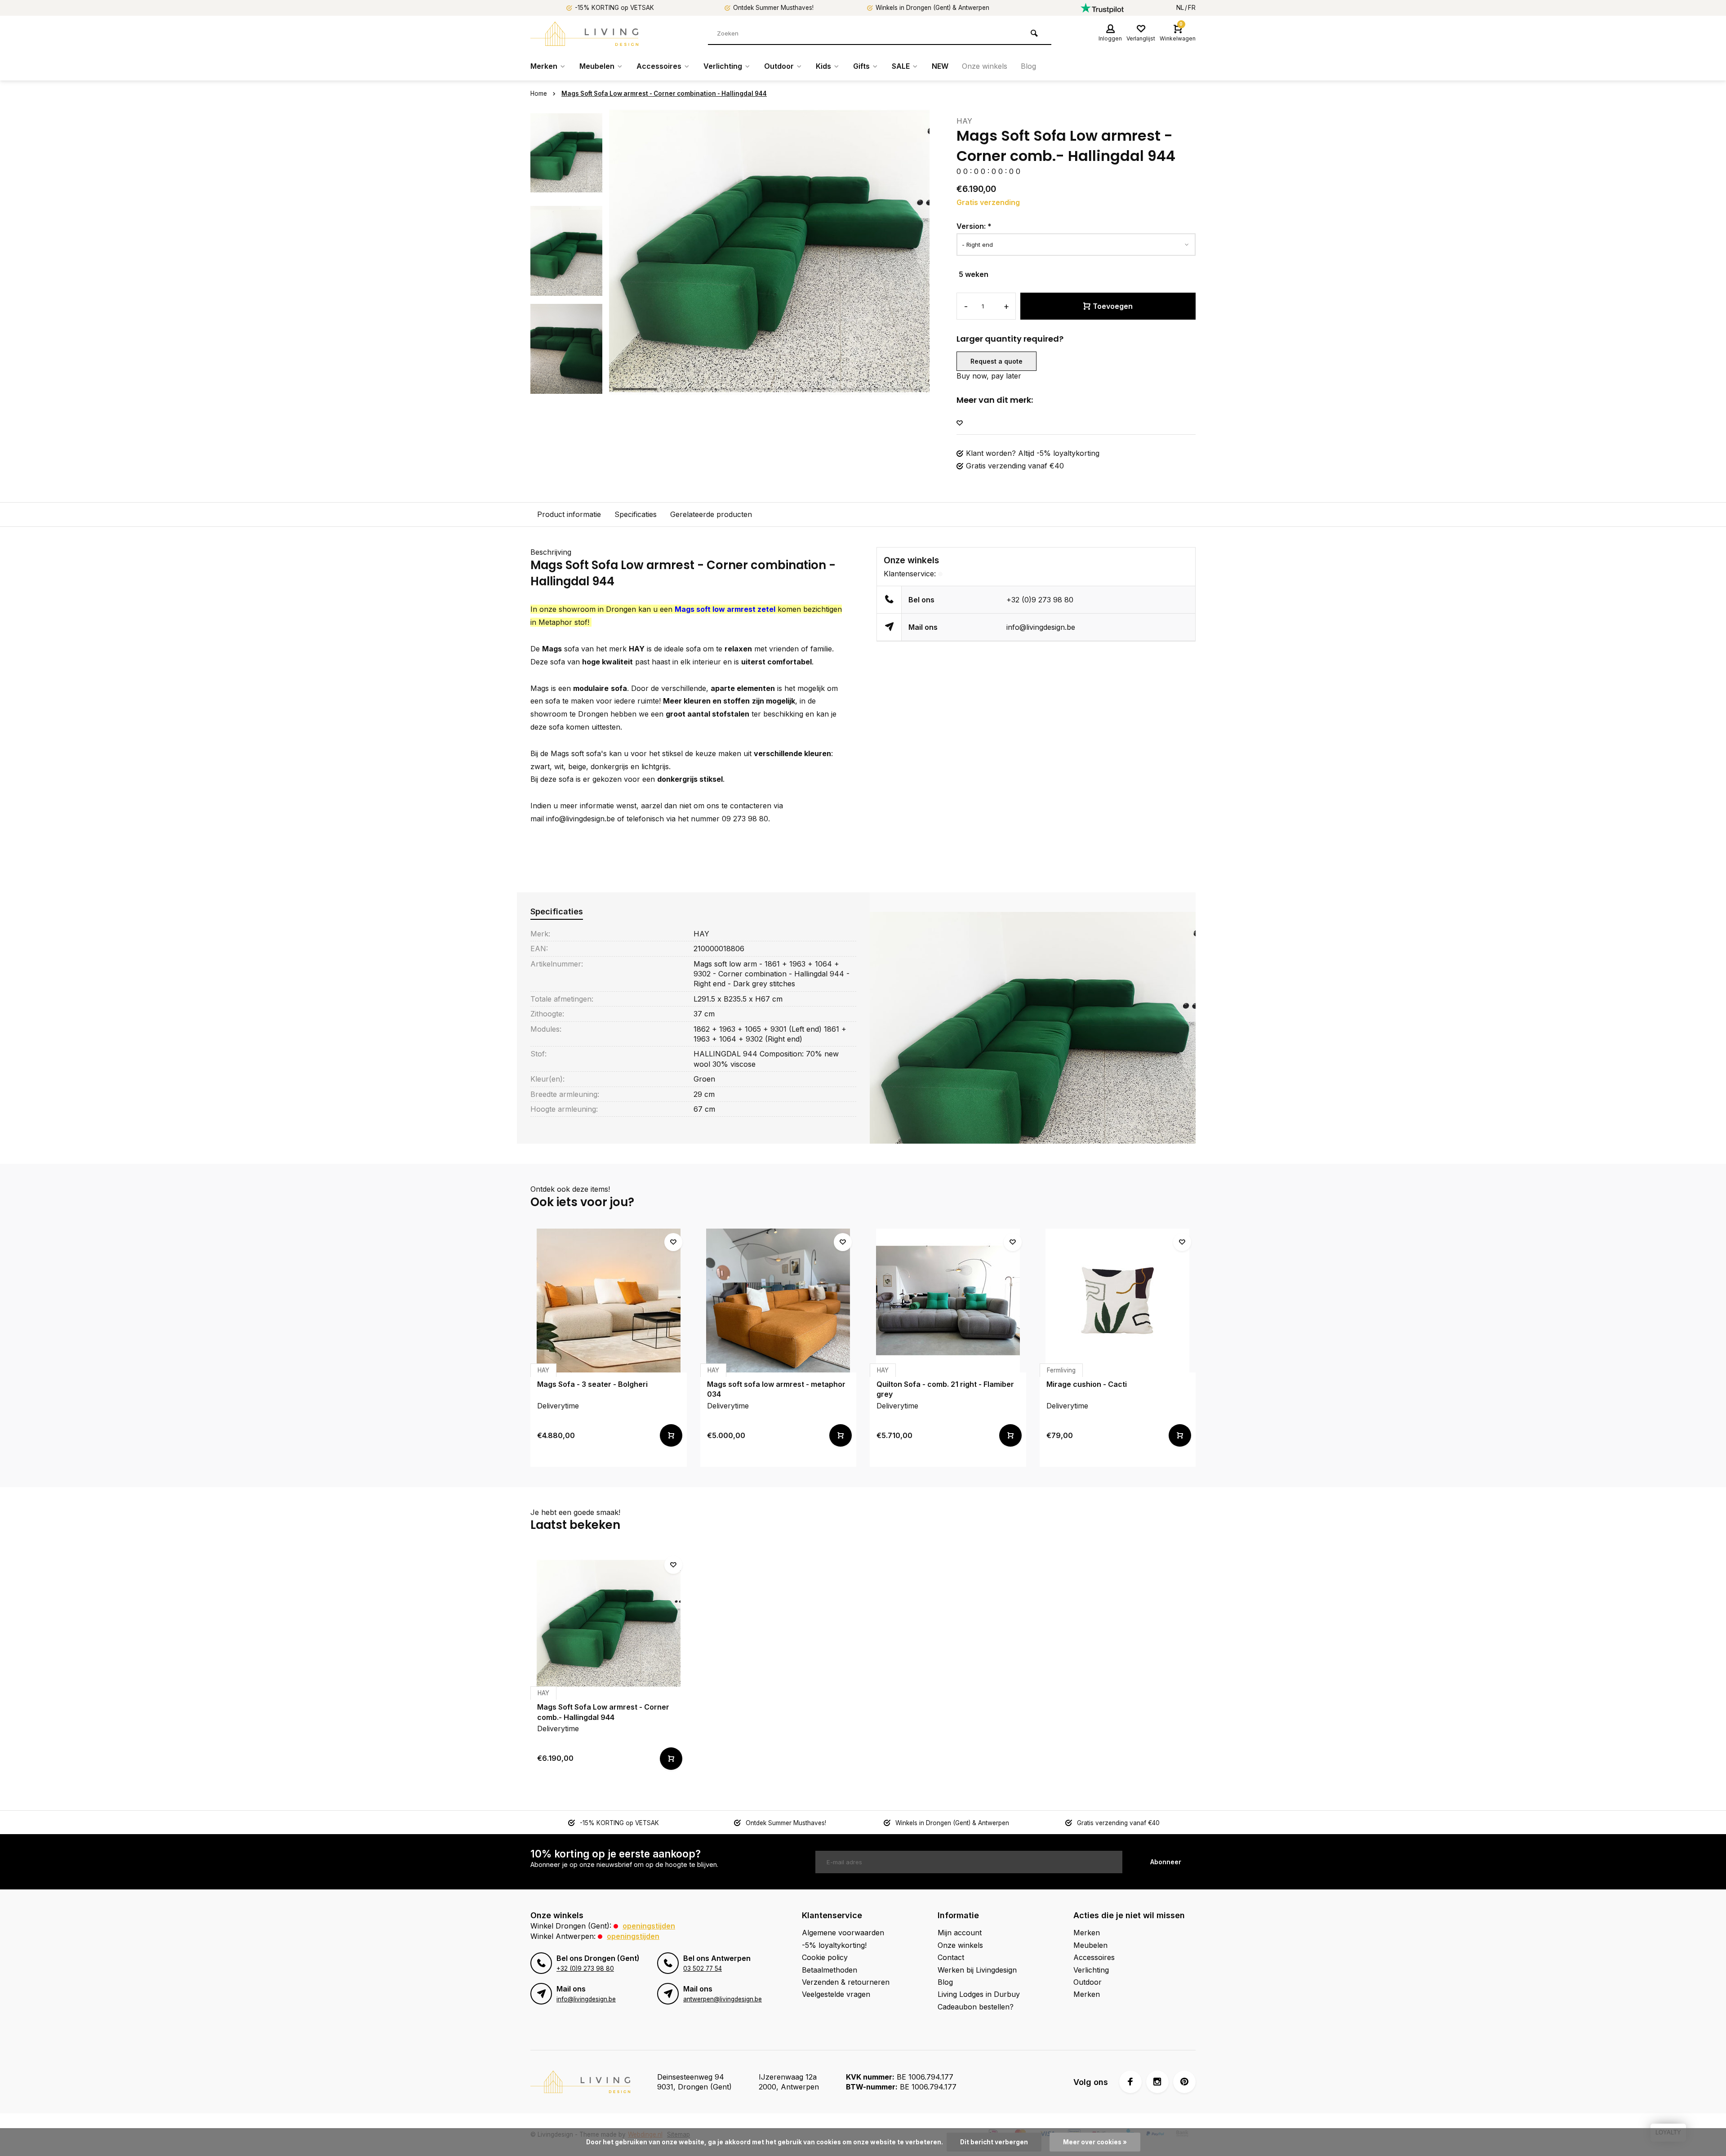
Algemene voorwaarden (843, 1933)
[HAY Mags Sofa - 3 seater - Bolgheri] (609, 1301)
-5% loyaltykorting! (834, 1945)
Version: (974, 226)
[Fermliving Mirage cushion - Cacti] (1118, 1301)
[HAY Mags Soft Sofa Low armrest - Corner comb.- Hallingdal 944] (609, 1623)
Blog (1028, 66)
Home (539, 94)
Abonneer (1166, 1862)
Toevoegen (1113, 306)
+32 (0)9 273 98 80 (1040, 600)
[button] (566, 387)
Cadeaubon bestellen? (976, 2007)
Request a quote (996, 361)
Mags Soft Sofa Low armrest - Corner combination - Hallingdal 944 (664, 94)
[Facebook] (1130, 2082)
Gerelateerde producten (711, 514)
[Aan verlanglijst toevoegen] (960, 423)
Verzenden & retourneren (846, 1982)
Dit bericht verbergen (994, 2142)
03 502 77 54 (703, 1969)
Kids (823, 66)
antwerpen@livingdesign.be (723, 1999)
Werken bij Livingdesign (977, 1970)
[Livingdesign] (584, 34)
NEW (940, 66)
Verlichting (723, 66)
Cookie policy (825, 1957)
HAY (964, 121)
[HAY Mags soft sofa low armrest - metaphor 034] (778, 1301)
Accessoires (659, 66)
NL (1180, 8)
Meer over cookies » (1095, 2142)
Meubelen (597, 66)
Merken (544, 66)
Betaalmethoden (830, 1970)
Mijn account (960, 1933)
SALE (901, 66)
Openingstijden (649, 1926)
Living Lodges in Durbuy (979, 1994)
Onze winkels (985, 66)
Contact (951, 1957)
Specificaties (636, 514)
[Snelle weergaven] (671, 1435)
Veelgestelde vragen (836, 1994)
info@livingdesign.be (1041, 627)
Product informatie (569, 514)
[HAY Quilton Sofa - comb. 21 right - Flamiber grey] (948, 1301)
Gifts (861, 66)
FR (1192, 8)
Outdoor (779, 66)
